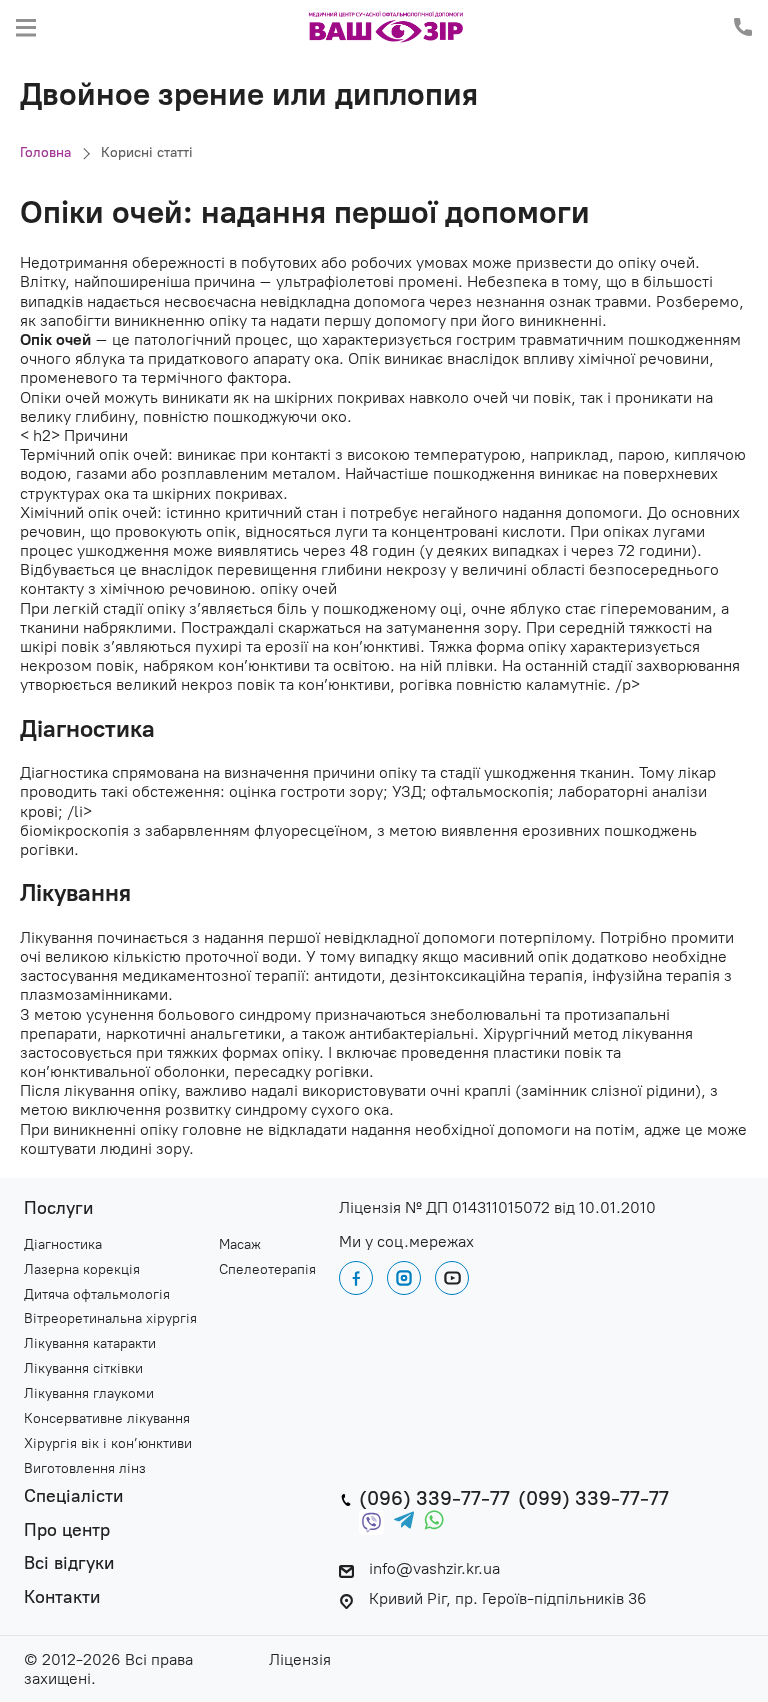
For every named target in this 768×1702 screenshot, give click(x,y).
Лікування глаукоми (89, 1394)
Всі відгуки (69, 1563)
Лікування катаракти (90, 1344)
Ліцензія (300, 1659)
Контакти (62, 1597)
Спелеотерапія (267, 1270)
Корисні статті (147, 153)
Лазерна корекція (82, 1270)
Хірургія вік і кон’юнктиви (108, 1444)
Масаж (240, 1245)
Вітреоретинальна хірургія (110, 1319)
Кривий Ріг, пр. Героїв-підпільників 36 (508, 1598)
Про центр (67, 1530)
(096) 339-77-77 (434, 1498)
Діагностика (63, 1245)
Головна (45, 153)
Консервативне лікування (107, 1419)
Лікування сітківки (83, 1369)
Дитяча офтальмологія (97, 1295)
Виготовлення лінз (85, 1469)
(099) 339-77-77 (593, 1498)
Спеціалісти (73, 1496)
